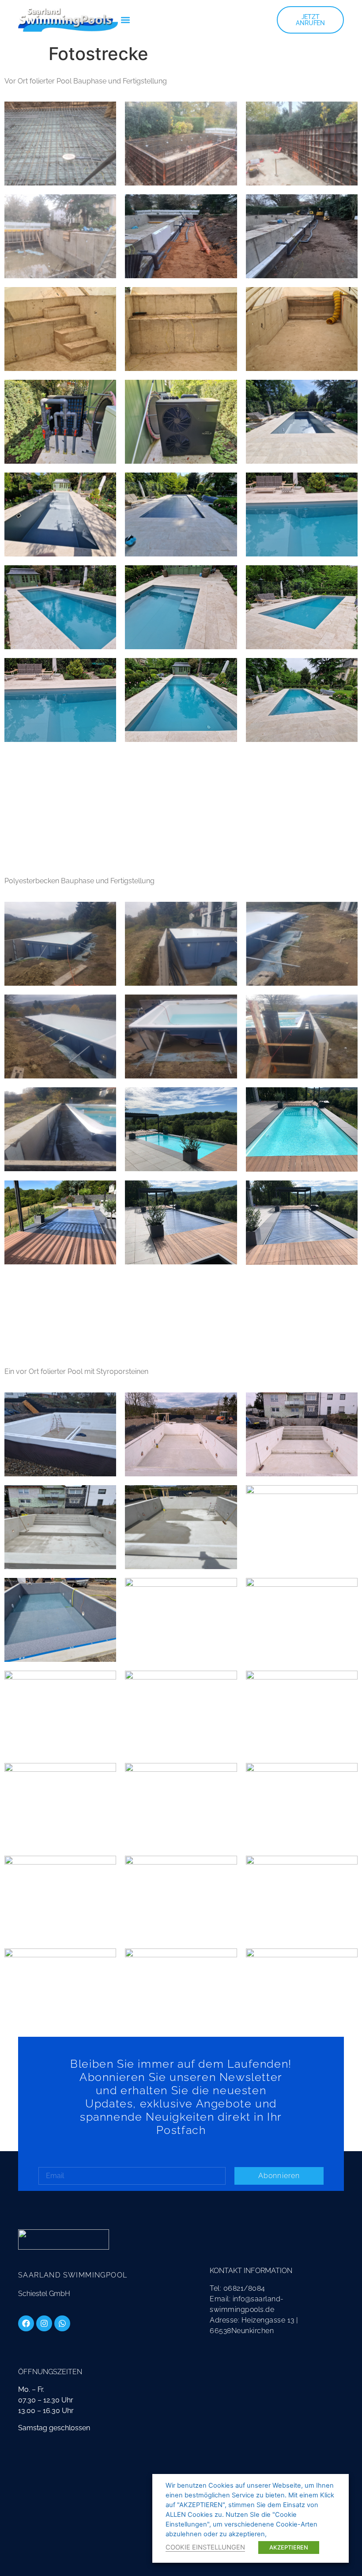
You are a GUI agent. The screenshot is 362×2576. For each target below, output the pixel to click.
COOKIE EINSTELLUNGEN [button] (205, 2547)
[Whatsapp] (62, 2323)
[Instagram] (44, 2323)
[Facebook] (26, 2323)
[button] (125, 20)
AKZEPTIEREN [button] (289, 2547)
